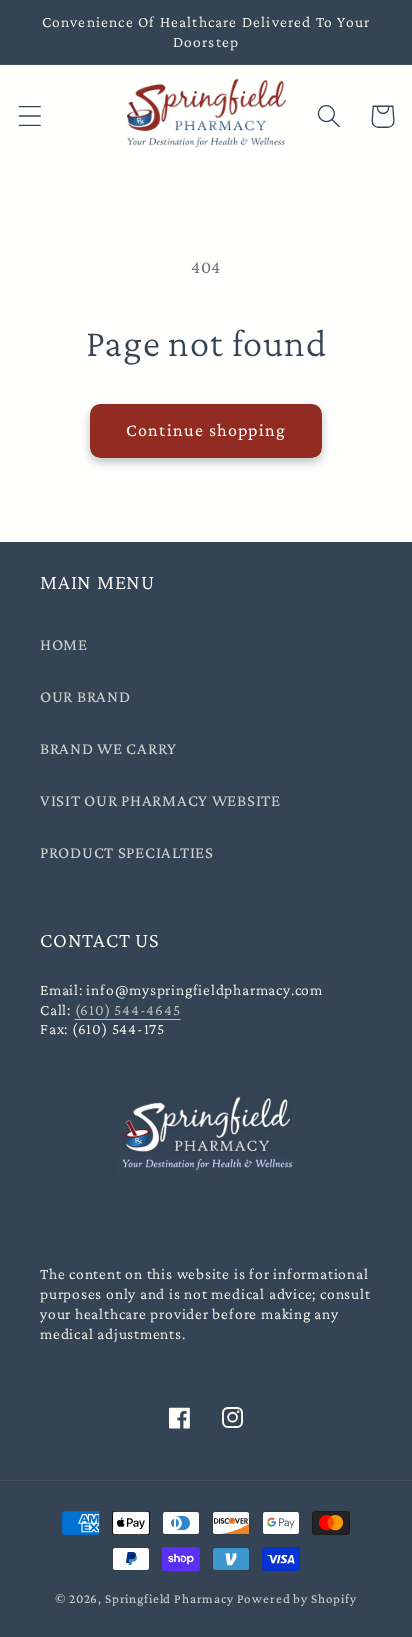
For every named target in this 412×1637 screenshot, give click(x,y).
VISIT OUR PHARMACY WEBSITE (160, 800)
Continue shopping (206, 430)
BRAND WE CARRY (108, 748)
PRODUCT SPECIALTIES (127, 852)
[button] (30, 116)
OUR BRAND (85, 696)
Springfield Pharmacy (169, 1598)
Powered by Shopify (297, 1598)
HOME (64, 644)
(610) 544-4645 (128, 1009)
